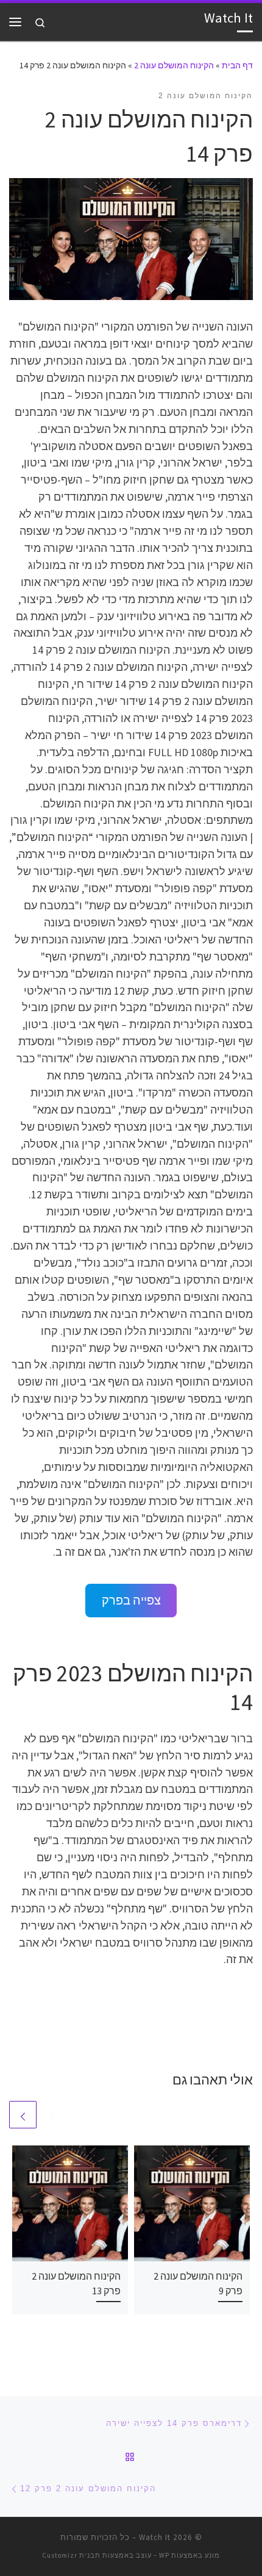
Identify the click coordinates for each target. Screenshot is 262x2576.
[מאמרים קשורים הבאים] (23, 2115)
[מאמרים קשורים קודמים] (52, 2115)
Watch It (155, 2537)
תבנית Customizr (71, 2555)
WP (164, 2555)
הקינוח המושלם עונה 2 (174, 65)
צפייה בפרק (131, 1600)
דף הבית (237, 65)
